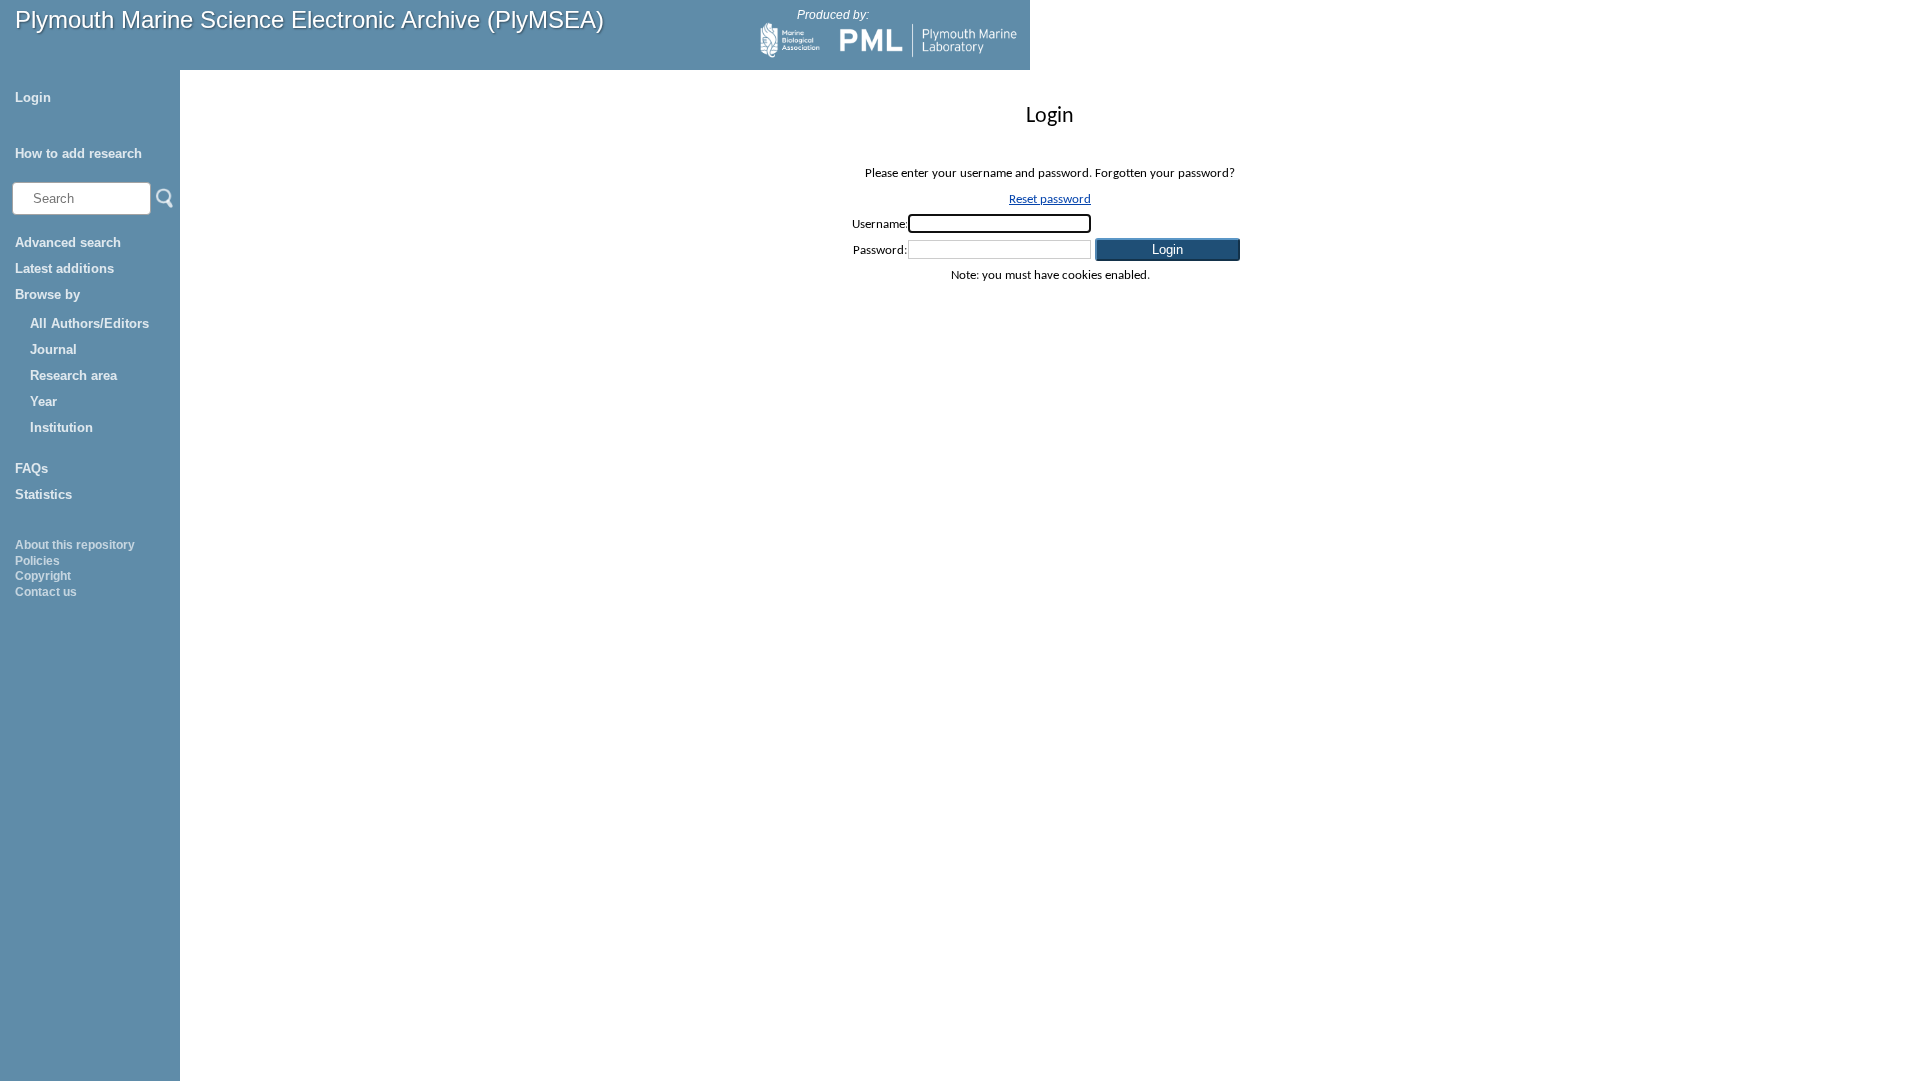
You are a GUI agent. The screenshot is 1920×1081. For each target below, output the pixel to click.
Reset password (1050, 199)
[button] (1167, 249)
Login (33, 97)
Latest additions (64, 268)
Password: (880, 250)
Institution (61, 427)
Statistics (43, 494)
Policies (37, 561)
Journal (53, 349)
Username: (880, 224)
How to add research (78, 153)
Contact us (46, 592)
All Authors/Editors (89, 323)
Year (43, 401)
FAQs (31, 468)
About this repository (75, 545)
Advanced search (68, 242)
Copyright (43, 576)
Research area (73, 375)
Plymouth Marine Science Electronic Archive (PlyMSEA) (309, 19)
